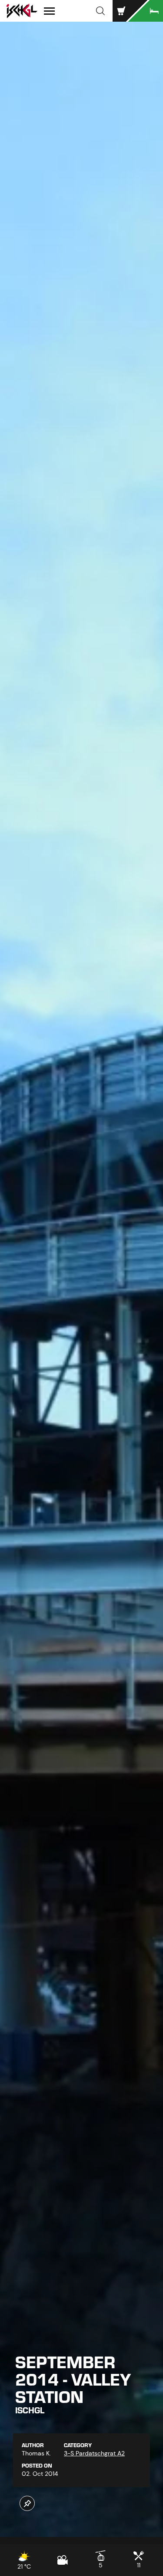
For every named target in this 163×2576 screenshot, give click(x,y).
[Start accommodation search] (146, 11)
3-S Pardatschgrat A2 (94, 2453)
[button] (100, 11)
